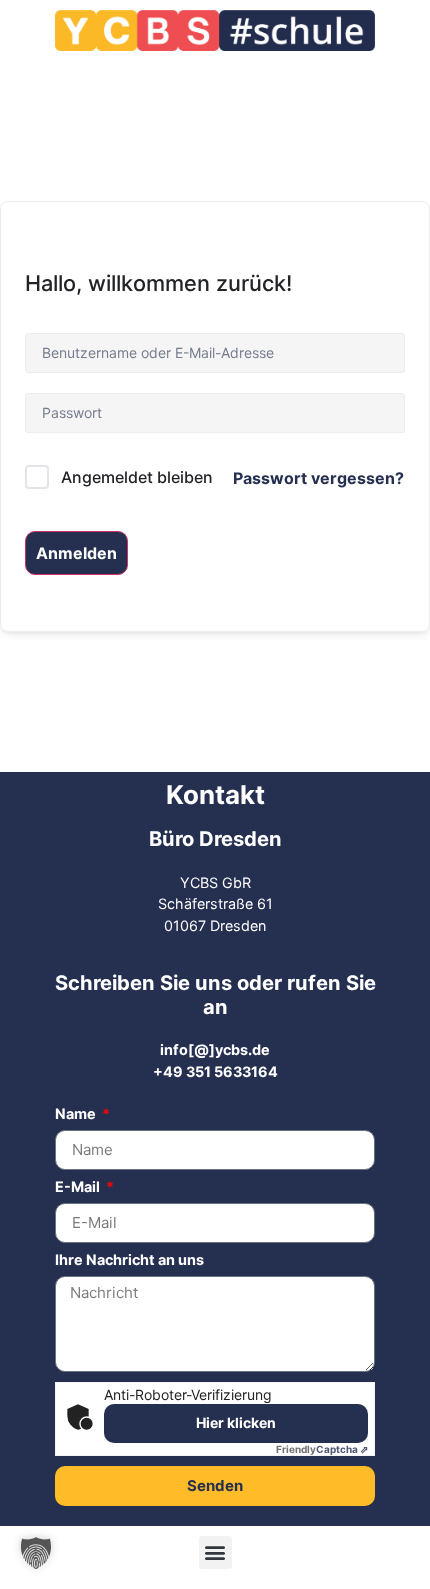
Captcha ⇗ (322, 1449)
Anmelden (76, 553)
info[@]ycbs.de (215, 1049)
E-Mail (79, 1187)
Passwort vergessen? (318, 478)
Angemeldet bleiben (137, 477)
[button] (215, 1552)
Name (77, 1114)
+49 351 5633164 (215, 1071)
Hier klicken (236, 1422)
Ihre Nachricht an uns (129, 1260)
